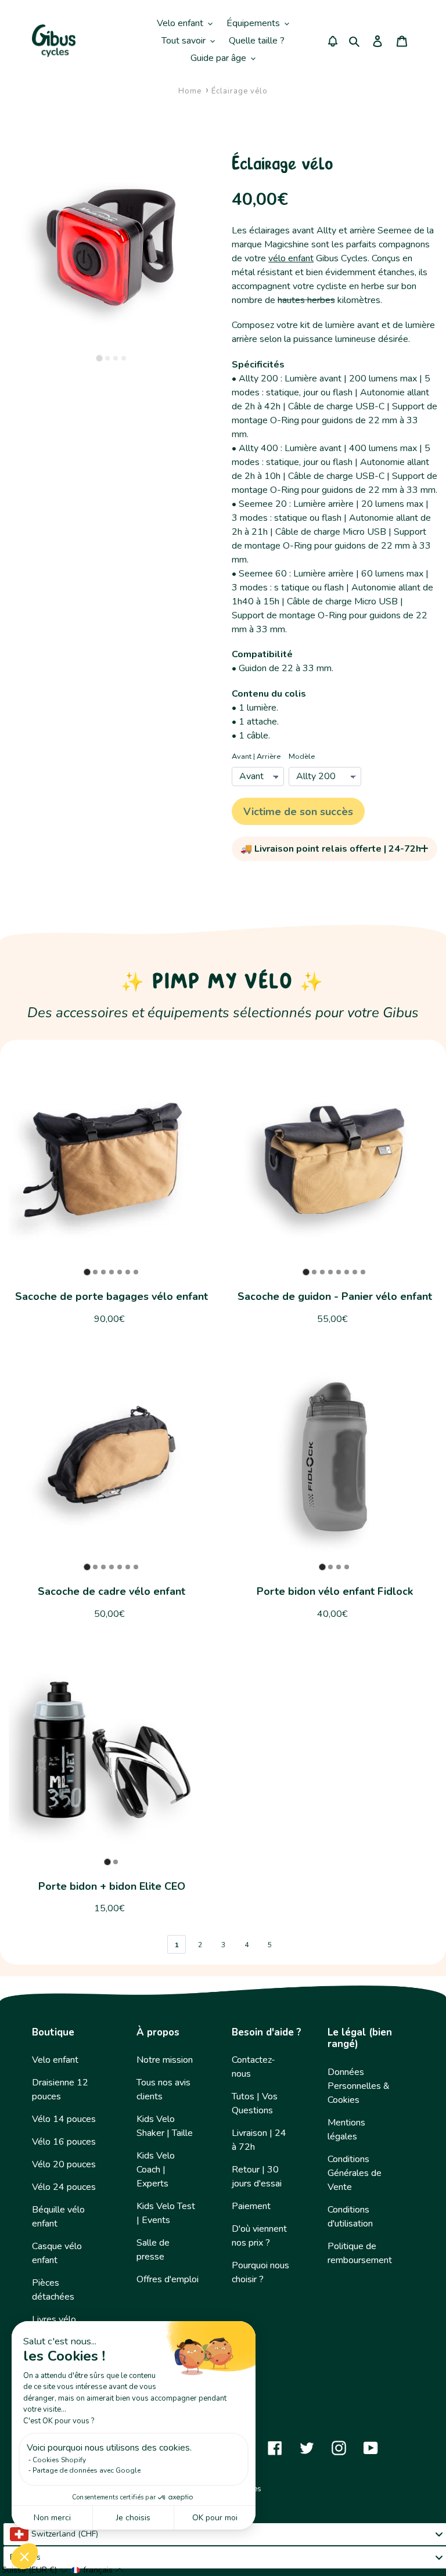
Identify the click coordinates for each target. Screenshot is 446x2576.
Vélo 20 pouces (64, 2164)
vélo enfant (291, 258)
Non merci (52, 2518)
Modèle (302, 756)
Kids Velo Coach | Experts (156, 2170)
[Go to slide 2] (107, 358)
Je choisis (133, 2518)
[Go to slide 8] (363, 1272)
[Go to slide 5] (120, 1272)
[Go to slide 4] (124, 358)
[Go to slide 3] (116, 358)
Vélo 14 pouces (64, 2119)
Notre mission (165, 2060)
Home (190, 91)
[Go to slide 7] (136, 1272)
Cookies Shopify (59, 2460)
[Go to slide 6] (128, 1272)
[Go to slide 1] (99, 358)
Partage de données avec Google (87, 2470)
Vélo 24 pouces (64, 2187)
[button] (24, 2556)
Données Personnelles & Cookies (359, 2086)
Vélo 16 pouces (64, 2142)
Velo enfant (55, 2060)
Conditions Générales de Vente (355, 2173)
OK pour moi (215, 2518)
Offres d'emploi (168, 2279)
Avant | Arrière (256, 756)
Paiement (251, 2206)
